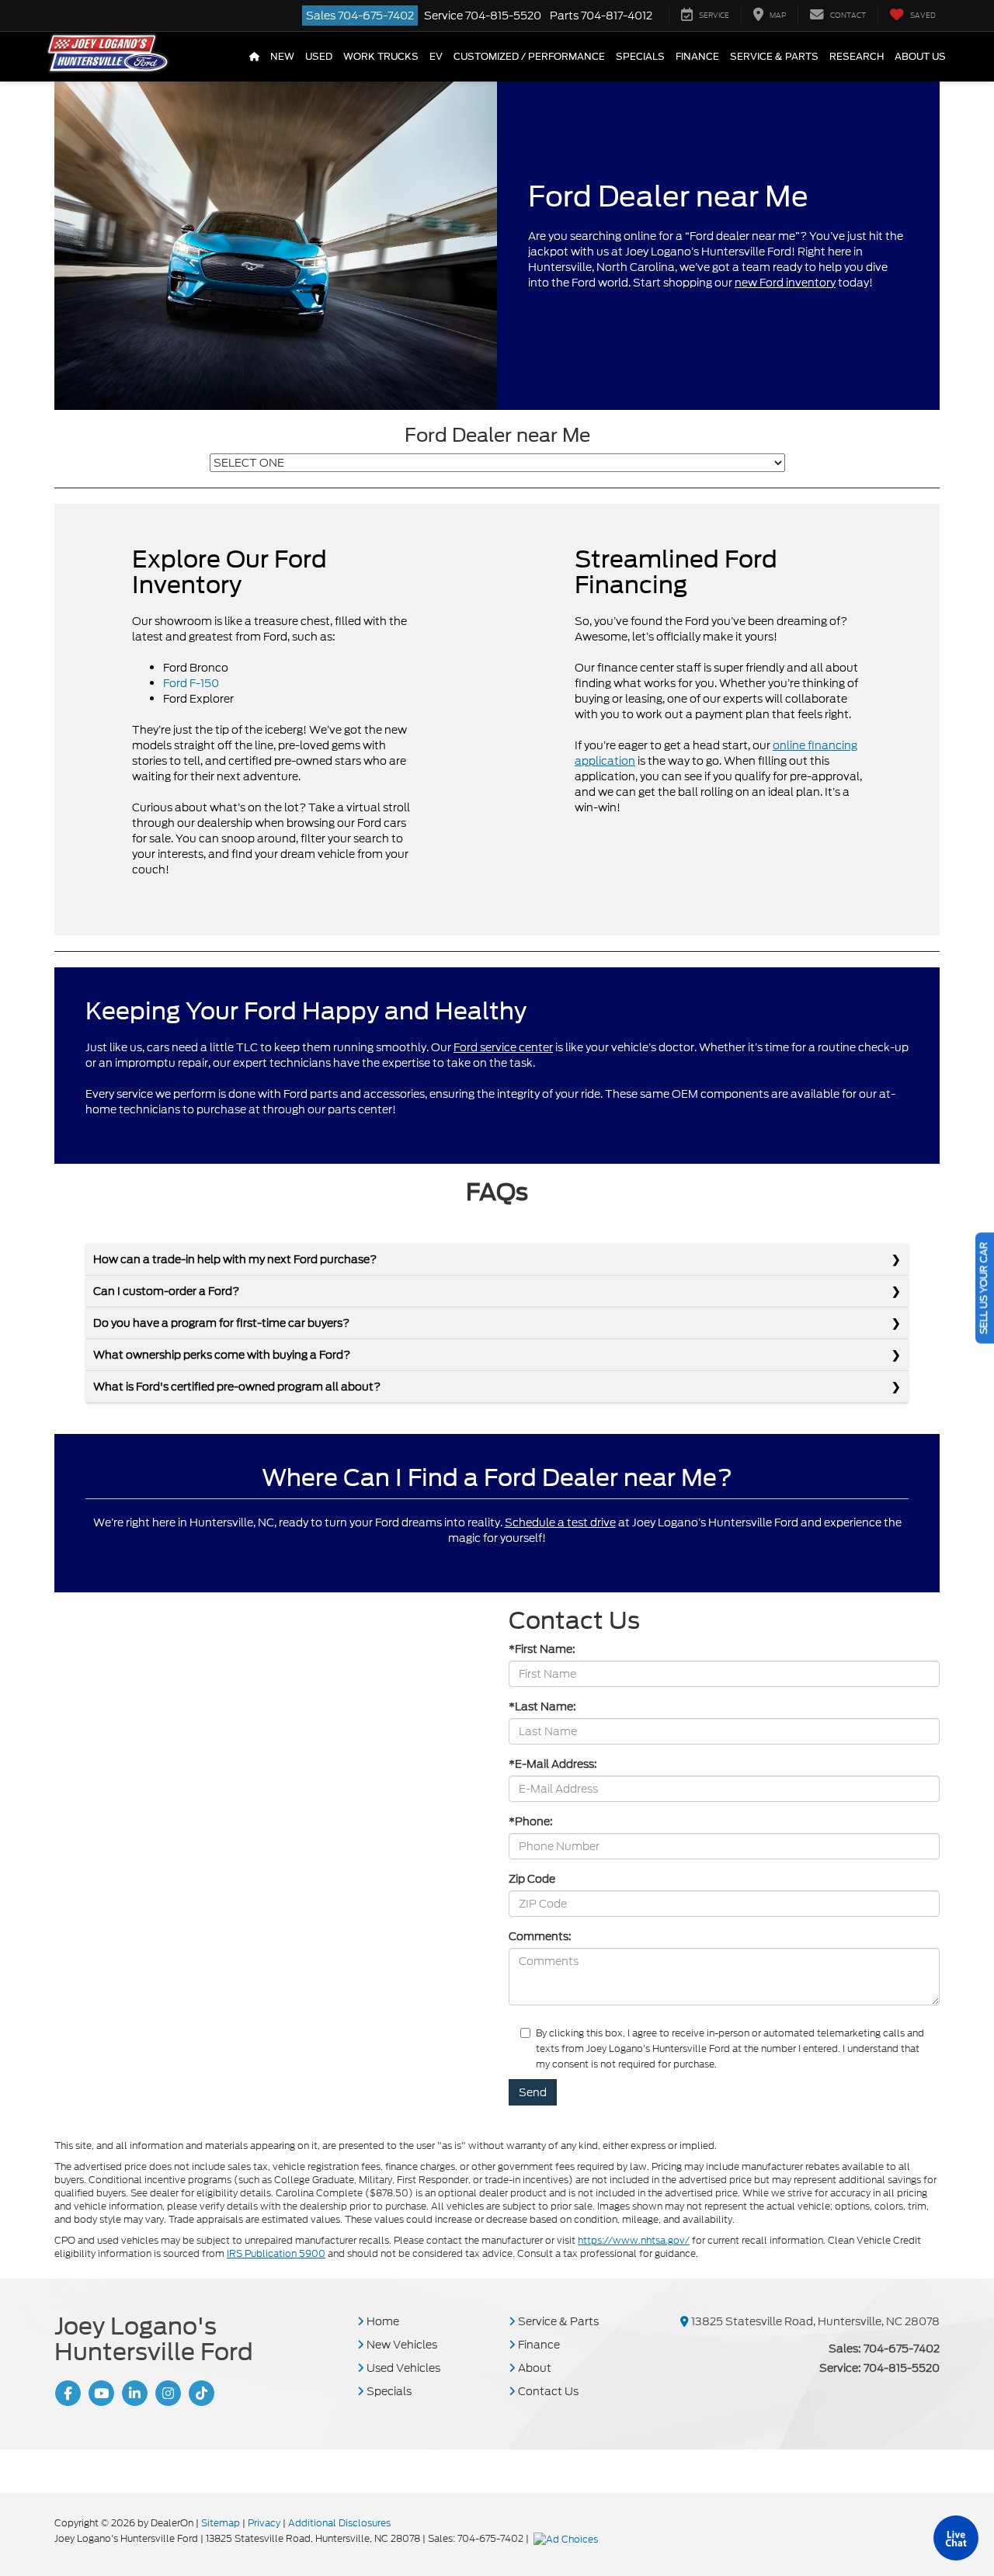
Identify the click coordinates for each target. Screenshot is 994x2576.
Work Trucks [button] (381, 57)
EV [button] (436, 57)
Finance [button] (697, 57)
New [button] (282, 57)
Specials (388, 2391)
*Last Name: (542, 1706)
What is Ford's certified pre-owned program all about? (237, 1387)
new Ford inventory (785, 283)
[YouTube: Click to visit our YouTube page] (99, 2394)
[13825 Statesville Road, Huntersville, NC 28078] (685, 2321)
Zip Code (532, 1879)
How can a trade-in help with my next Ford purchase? (235, 1259)
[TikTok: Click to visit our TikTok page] (200, 2394)
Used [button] (319, 57)
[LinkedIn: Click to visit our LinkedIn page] (133, 2394)
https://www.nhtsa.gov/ (634, 2240)
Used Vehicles (402, 2368)
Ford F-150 (191, 683)
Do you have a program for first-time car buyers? (221, 1323)
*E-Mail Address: (553, 1764)
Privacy (264, 2523)
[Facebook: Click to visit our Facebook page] (66, 2394)
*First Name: (542, 1649)
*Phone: (531, 1821)
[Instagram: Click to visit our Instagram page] (166, 2394)
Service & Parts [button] (774, 57)
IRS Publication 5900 (276, 2253)
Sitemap (221, 2523)
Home (382, 2321)
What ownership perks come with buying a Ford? (222, 1355)
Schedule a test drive (560, 1522)
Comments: (540, 1936)
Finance (538, 2345)
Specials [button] (640, 57)
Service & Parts (557, 2321)
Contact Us (547, 2391)
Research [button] (857, 57)
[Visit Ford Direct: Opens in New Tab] (568, 2538)
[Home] (254, 57)
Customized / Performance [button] (529, 57)
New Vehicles (401, 2345)
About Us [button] (920, 57)
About (533, 2368)
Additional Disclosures (339, 2523)
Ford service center (503, 1047)
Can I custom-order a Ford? (166, 1291)
